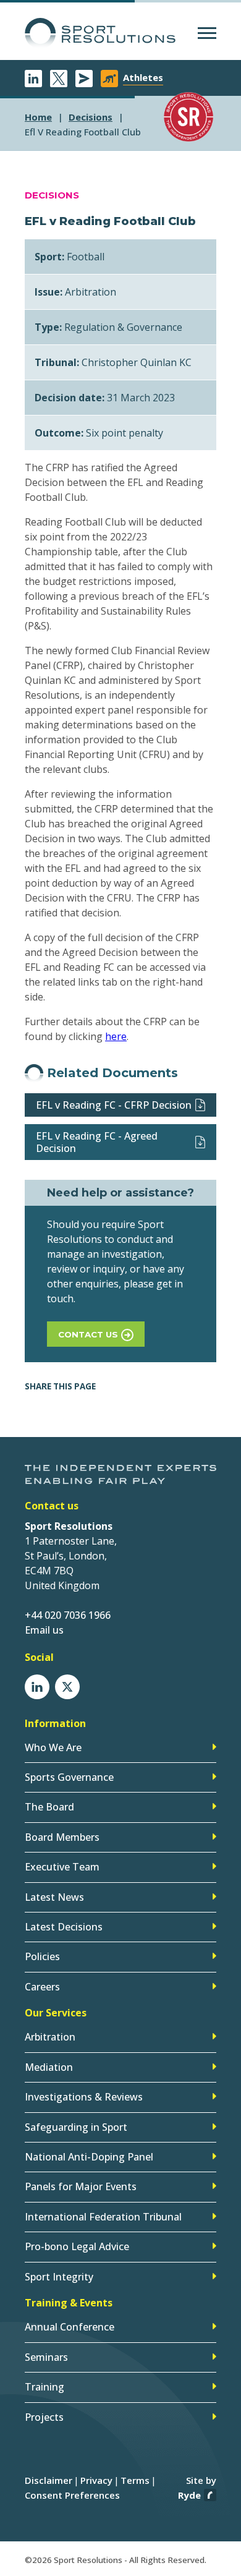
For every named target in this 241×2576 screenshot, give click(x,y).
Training (44, 2387)
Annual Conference (70, 2327)
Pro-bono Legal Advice (77, 2246)
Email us (44, 1630)
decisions (91, 117)
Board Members (62, 1837)
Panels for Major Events (81, 2186)
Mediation (49, 2067)
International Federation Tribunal (103, 2217)
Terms (135, 2480)
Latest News (54, 1897)
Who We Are (53, 1747)
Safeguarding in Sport (76, 2127)
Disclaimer (49, 2480)
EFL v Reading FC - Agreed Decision (97, 1142)
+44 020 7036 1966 (68, 1615)
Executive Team (62, 1867)
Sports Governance (69, 1777)
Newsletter (84, 79)
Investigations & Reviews (84, 2097)
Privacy (96, 2480)
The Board (49, 1807)
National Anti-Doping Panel (89, 2157)
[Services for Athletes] (109, 79)
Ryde (189, 2495)
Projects (44, 2417)
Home (38, 117)
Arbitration (50, 2037)
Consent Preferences (72, 2495)
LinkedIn (33, 79)
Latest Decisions (64, 1927)
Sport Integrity (59, 2277)
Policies (42, 1956)
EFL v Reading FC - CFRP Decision (114, 1105)
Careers (42, 1987)
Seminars (46, 2357)
